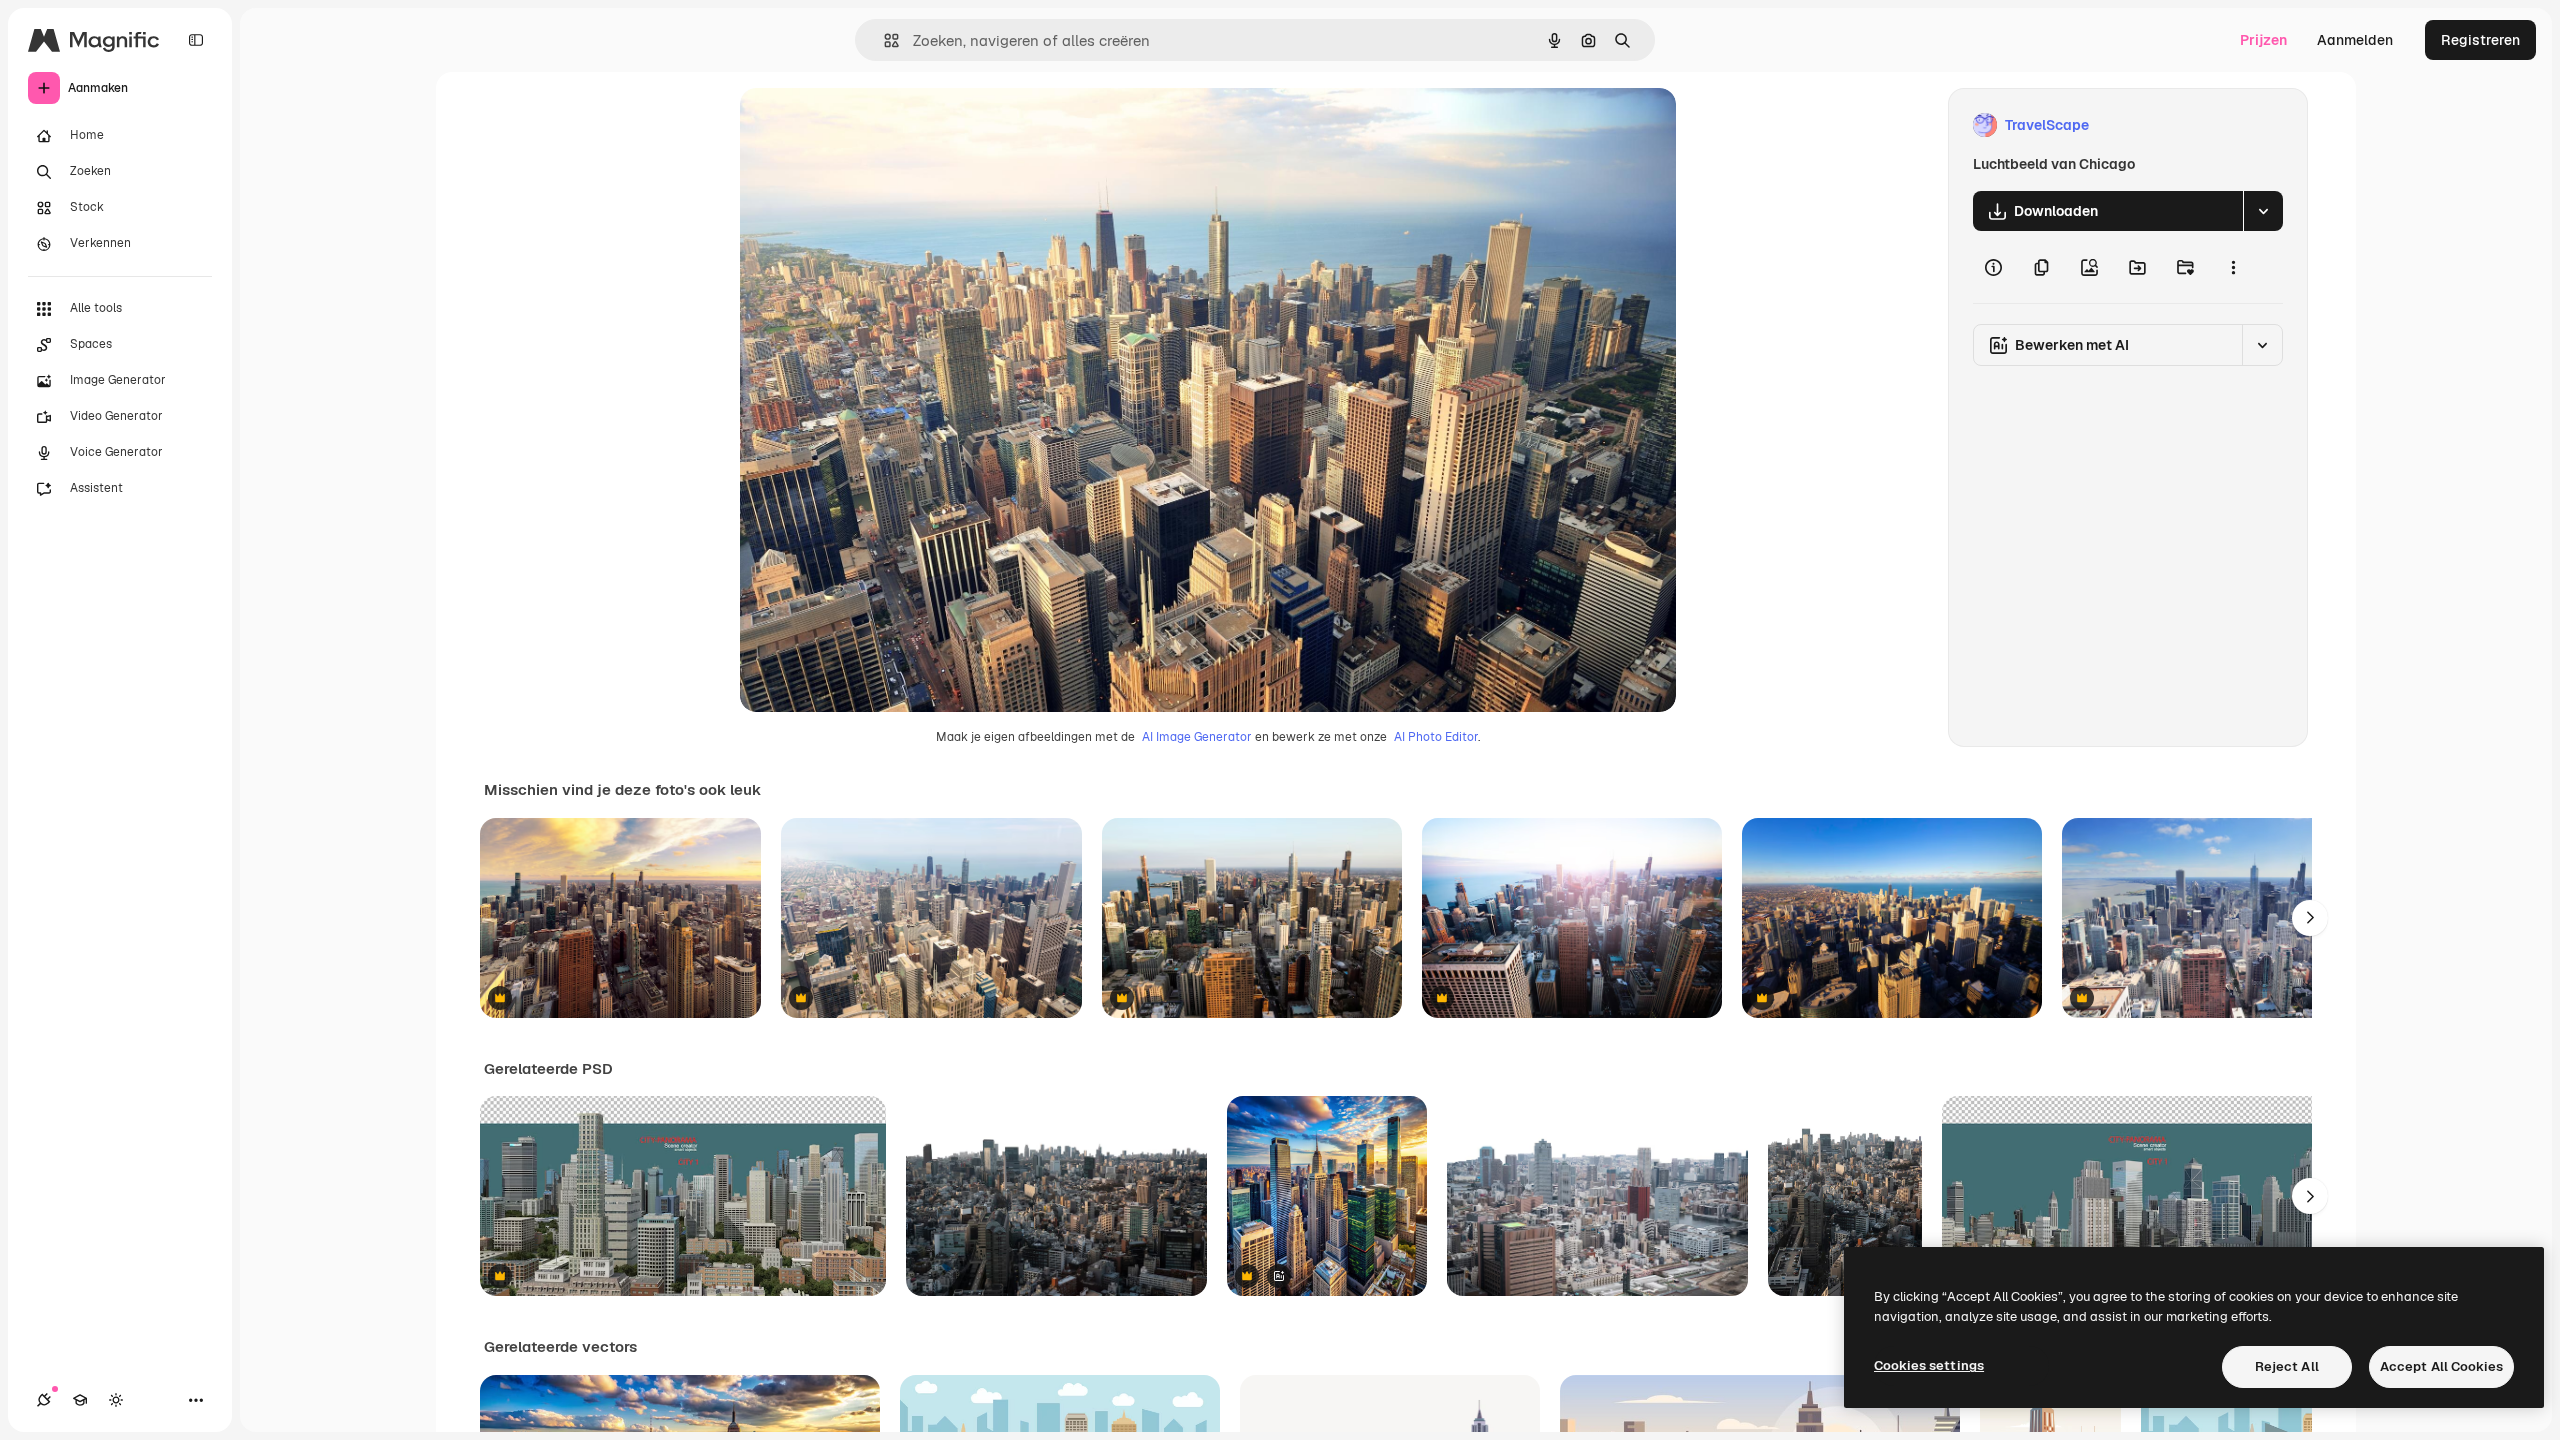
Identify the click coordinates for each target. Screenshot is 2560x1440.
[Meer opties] (2233, 267)
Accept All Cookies (2441, 1366)
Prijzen (2263, 40)
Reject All (2287, 1366)
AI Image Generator (1197, 737)
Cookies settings (1929, 1365)
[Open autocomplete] (883, 40)
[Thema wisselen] (116, 1400)
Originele (871, 125)
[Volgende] (2310, 918)
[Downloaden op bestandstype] (2263, 211)
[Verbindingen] (44, 1400)
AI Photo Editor (1436, 737)
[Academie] (80, 1400)
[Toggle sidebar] (196, 40)
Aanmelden (2355, 40)
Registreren (2480, 40)
